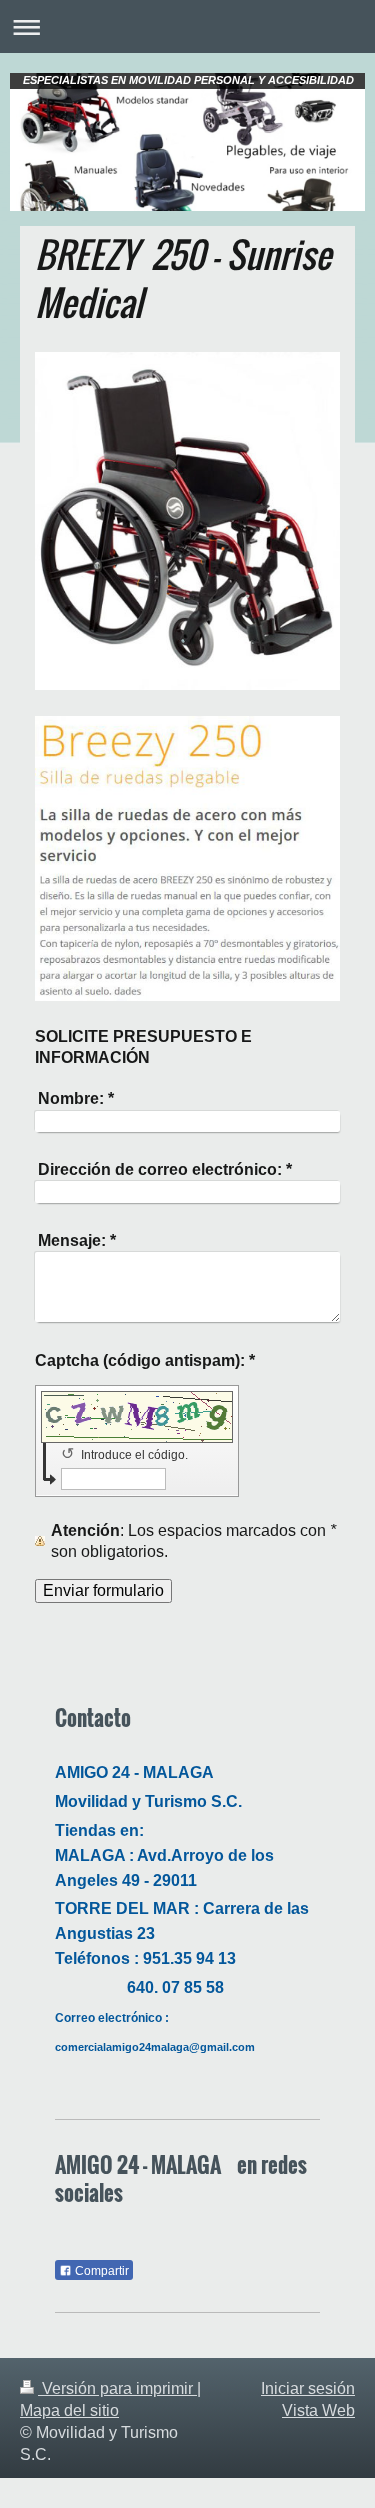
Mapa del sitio (69, 2410)
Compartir (100, 2271)
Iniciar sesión (308, 2388)
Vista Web (318, 2410)
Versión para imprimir (117, 2388)
